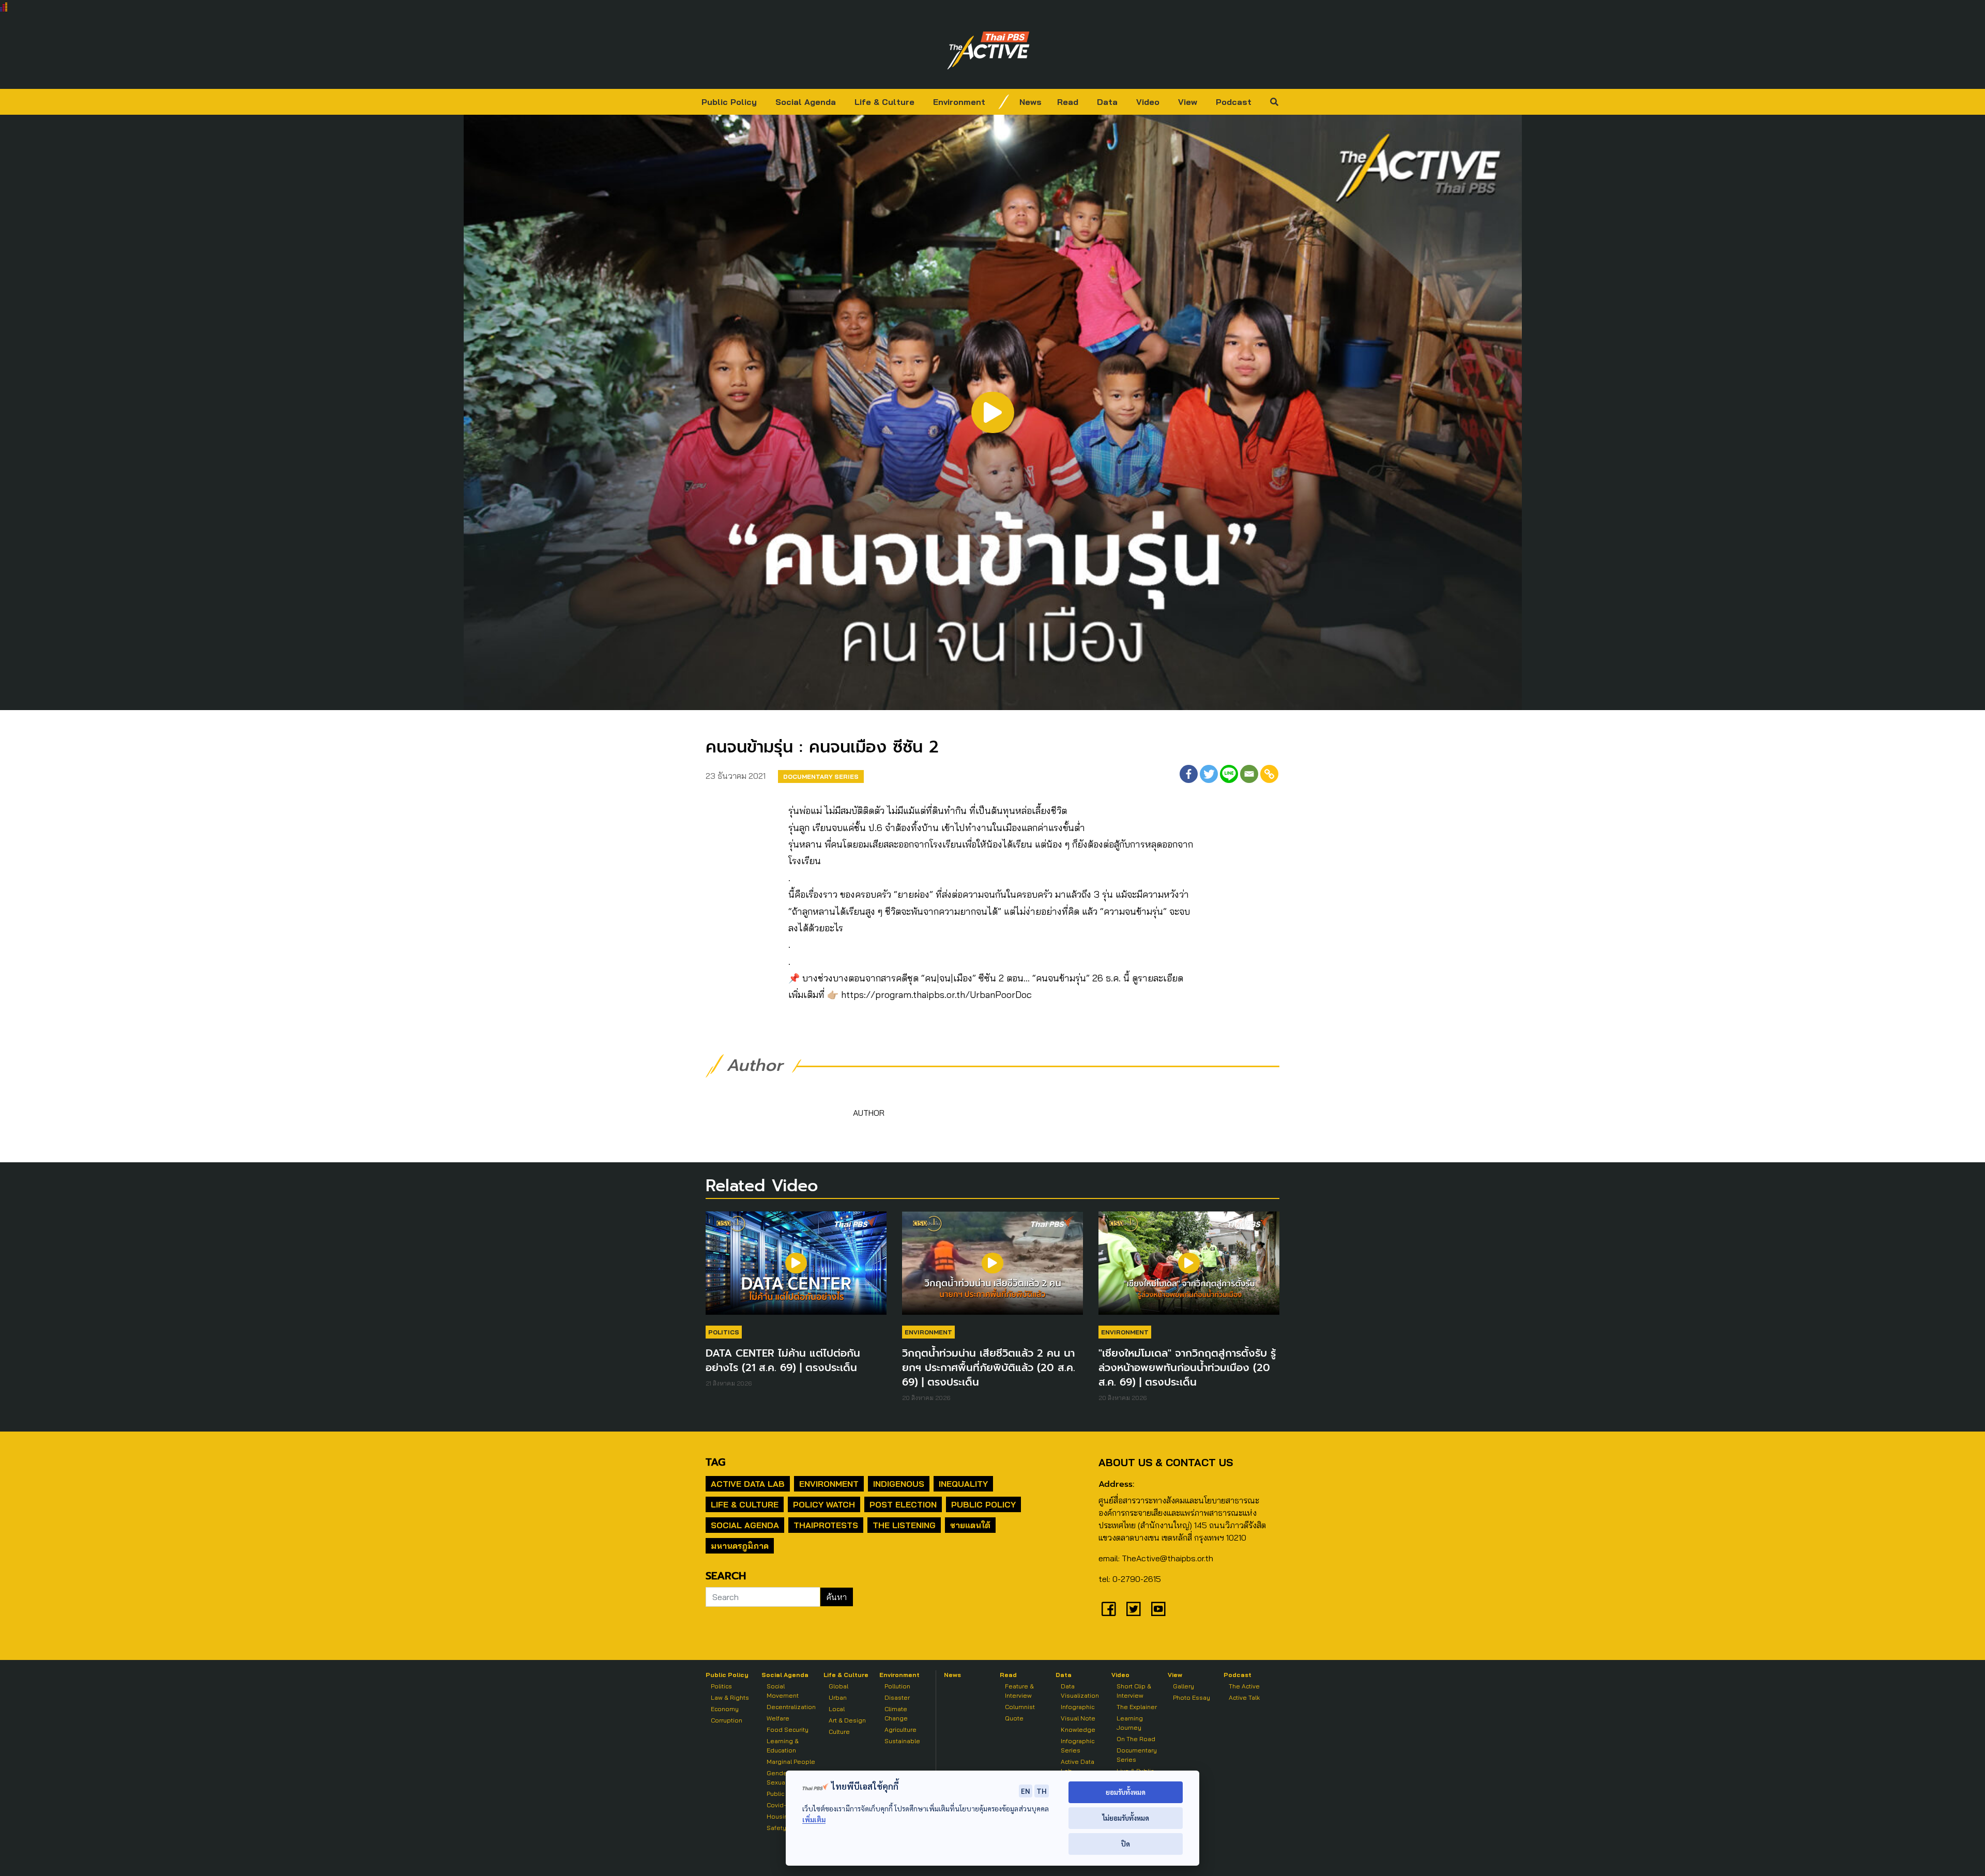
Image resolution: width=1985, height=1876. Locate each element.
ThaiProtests (826, 1525)
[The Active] (988, 51)
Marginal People (791, 1762)
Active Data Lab (748, 1484)
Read (1068, 102)
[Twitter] (1209, 774)
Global (838, 1686)
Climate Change (896, 1713)
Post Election (903, 1504)
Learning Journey (1130, 1723)
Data (1107, 102)
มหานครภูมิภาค (740, 1546)
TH (1042, 1791)
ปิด (1126, 1844)
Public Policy (729, 102)
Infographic (1078, 1707)
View (1188, 102)
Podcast (1234, 102)
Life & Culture (884, 102)
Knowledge (1078, 1729)
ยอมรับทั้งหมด (1126, 1792)
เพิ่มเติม (814, 1819)
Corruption (727, 1720)
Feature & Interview (1019, 1691)
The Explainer (1137, 1707)
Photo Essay (1192, 1697)
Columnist (1020, 1707)
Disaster (897, 1697)
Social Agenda (806, 102)
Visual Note (1078, 1718)
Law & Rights (730, 1697)
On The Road (1136, 1739)
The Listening (904, 1525)
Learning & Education (783, 1746)
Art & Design (847, 1720)
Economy (725, 1709)
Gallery (1184, 1686)
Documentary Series (821, 776)
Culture (839, 1732)
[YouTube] (1158, 1609)
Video (1148, 102)
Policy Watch (824, 1504)
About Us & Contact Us (1166, 1462)
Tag (715, 1462)
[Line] (1229, 774)
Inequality (963, 1484)
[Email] (1249, 774)
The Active (1244, 1686)
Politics (724, 1332)
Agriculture (900, 1729)
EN (1026, 1791)
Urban (838, 1697)
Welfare (778, 1718)
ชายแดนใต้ (970, 1525)
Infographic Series (1078, 1746)
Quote (1014, 1718)
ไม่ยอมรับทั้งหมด (1126, 1818)
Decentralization (791, 1707)
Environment (959, 102)
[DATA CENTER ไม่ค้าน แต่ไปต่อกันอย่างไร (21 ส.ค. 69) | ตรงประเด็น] (796, 1268)
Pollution (897, 1686)
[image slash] (1004, 102)
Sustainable (902, 1741)
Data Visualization (1080, 1691)
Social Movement (783, 1691)
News (1030, 102)
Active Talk (1244, 1697)
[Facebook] (1189, 774)
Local (837, 1709)
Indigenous (899, 1484)
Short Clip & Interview (1134, 1691)
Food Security (788, 1729)
